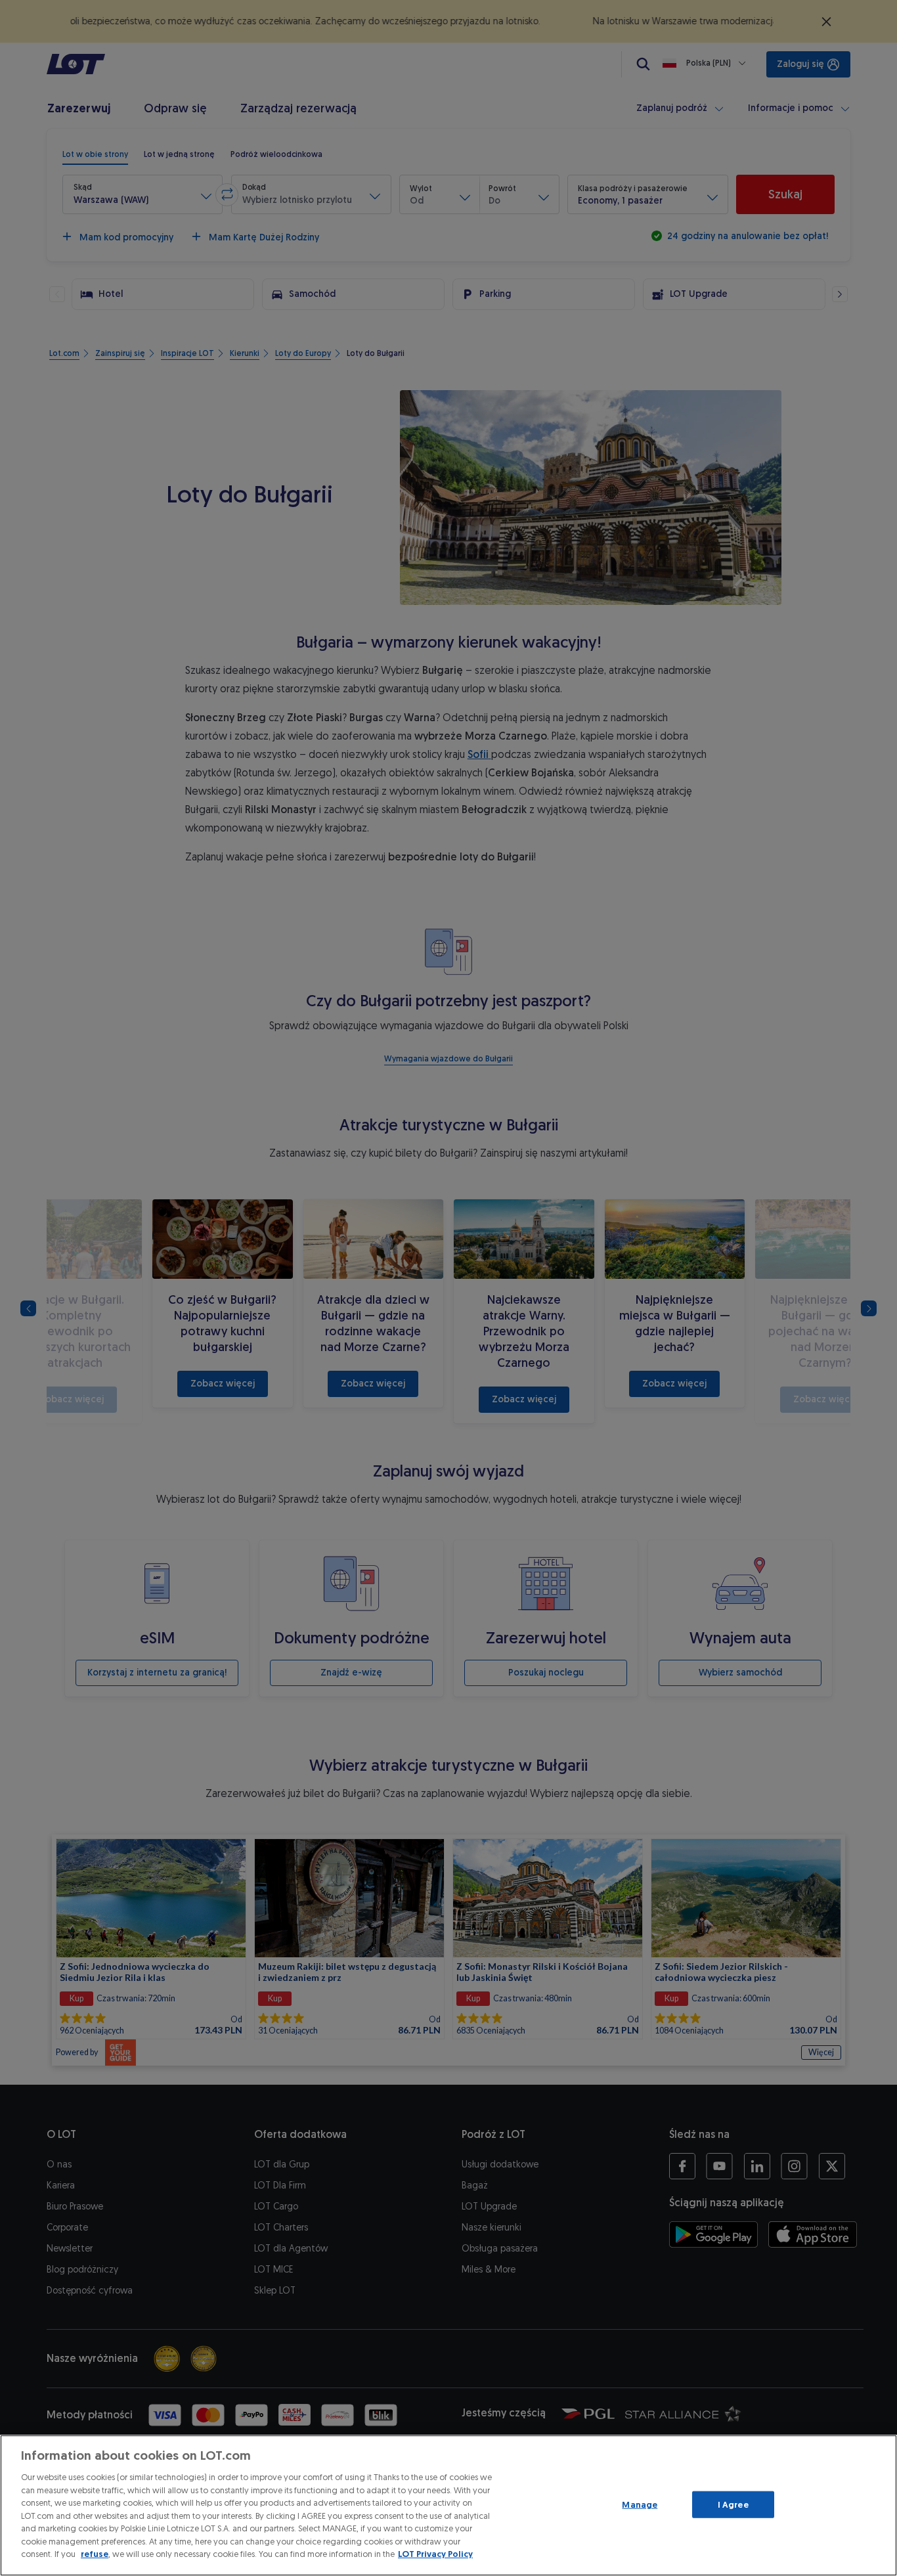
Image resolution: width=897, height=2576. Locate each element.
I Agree (733, 2504)
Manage (640, 2504)
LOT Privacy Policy (435, 2554)
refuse (95, 2554)
